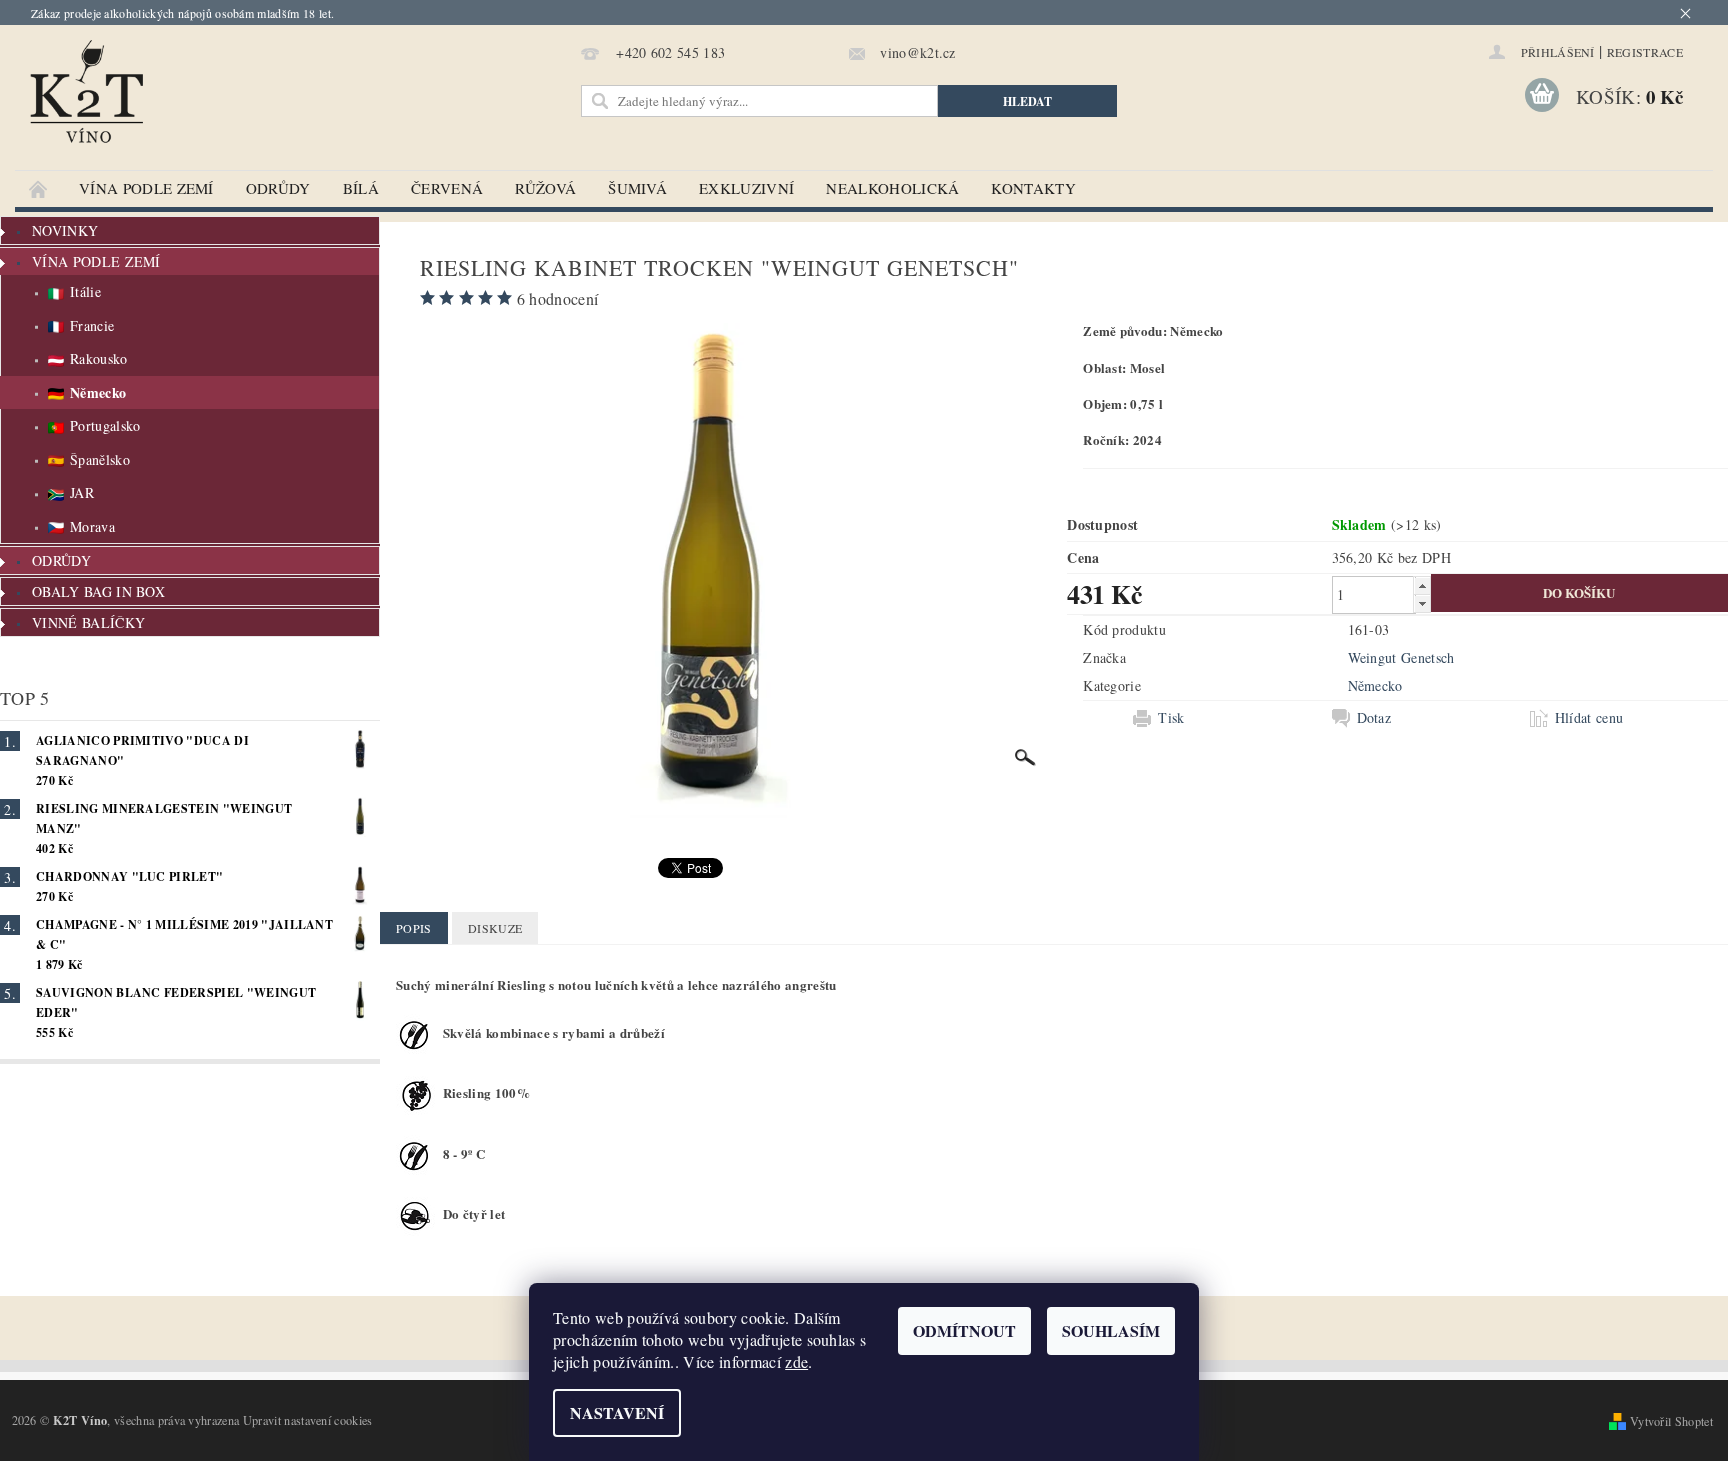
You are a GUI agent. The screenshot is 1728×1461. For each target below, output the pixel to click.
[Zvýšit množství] (1422, 585)
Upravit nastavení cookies (308, 1420)
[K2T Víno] (210, 107)
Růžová (545, 188)
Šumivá (637, 188)
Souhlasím (1111, 1330)
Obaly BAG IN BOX (98, 591)
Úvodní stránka (39, 188)
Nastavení (617, 1412)
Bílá (361, 188)
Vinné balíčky (88, 622)
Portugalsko (105, 425)
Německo (98, 392)
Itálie (85, 291)
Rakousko (99, 358)
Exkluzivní (746, 188)
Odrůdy (278, 188)
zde (796, 1361)
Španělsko (100, 459)
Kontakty (1033, 188)
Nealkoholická (892, 188)
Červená (447, 188)
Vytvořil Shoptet (1671, 1421)
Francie (92, 325)
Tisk (1171, 718)
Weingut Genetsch (1401, 657)
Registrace (1645, 52)
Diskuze (495, 928)
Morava (92, 526)
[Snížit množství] (1422, 603)
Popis (414, 928)
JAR (82, 492)
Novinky (65, 230)
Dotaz (1374, 718)
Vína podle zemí (146, 188)
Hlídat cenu (1589, 718)
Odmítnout (964, 1330)
